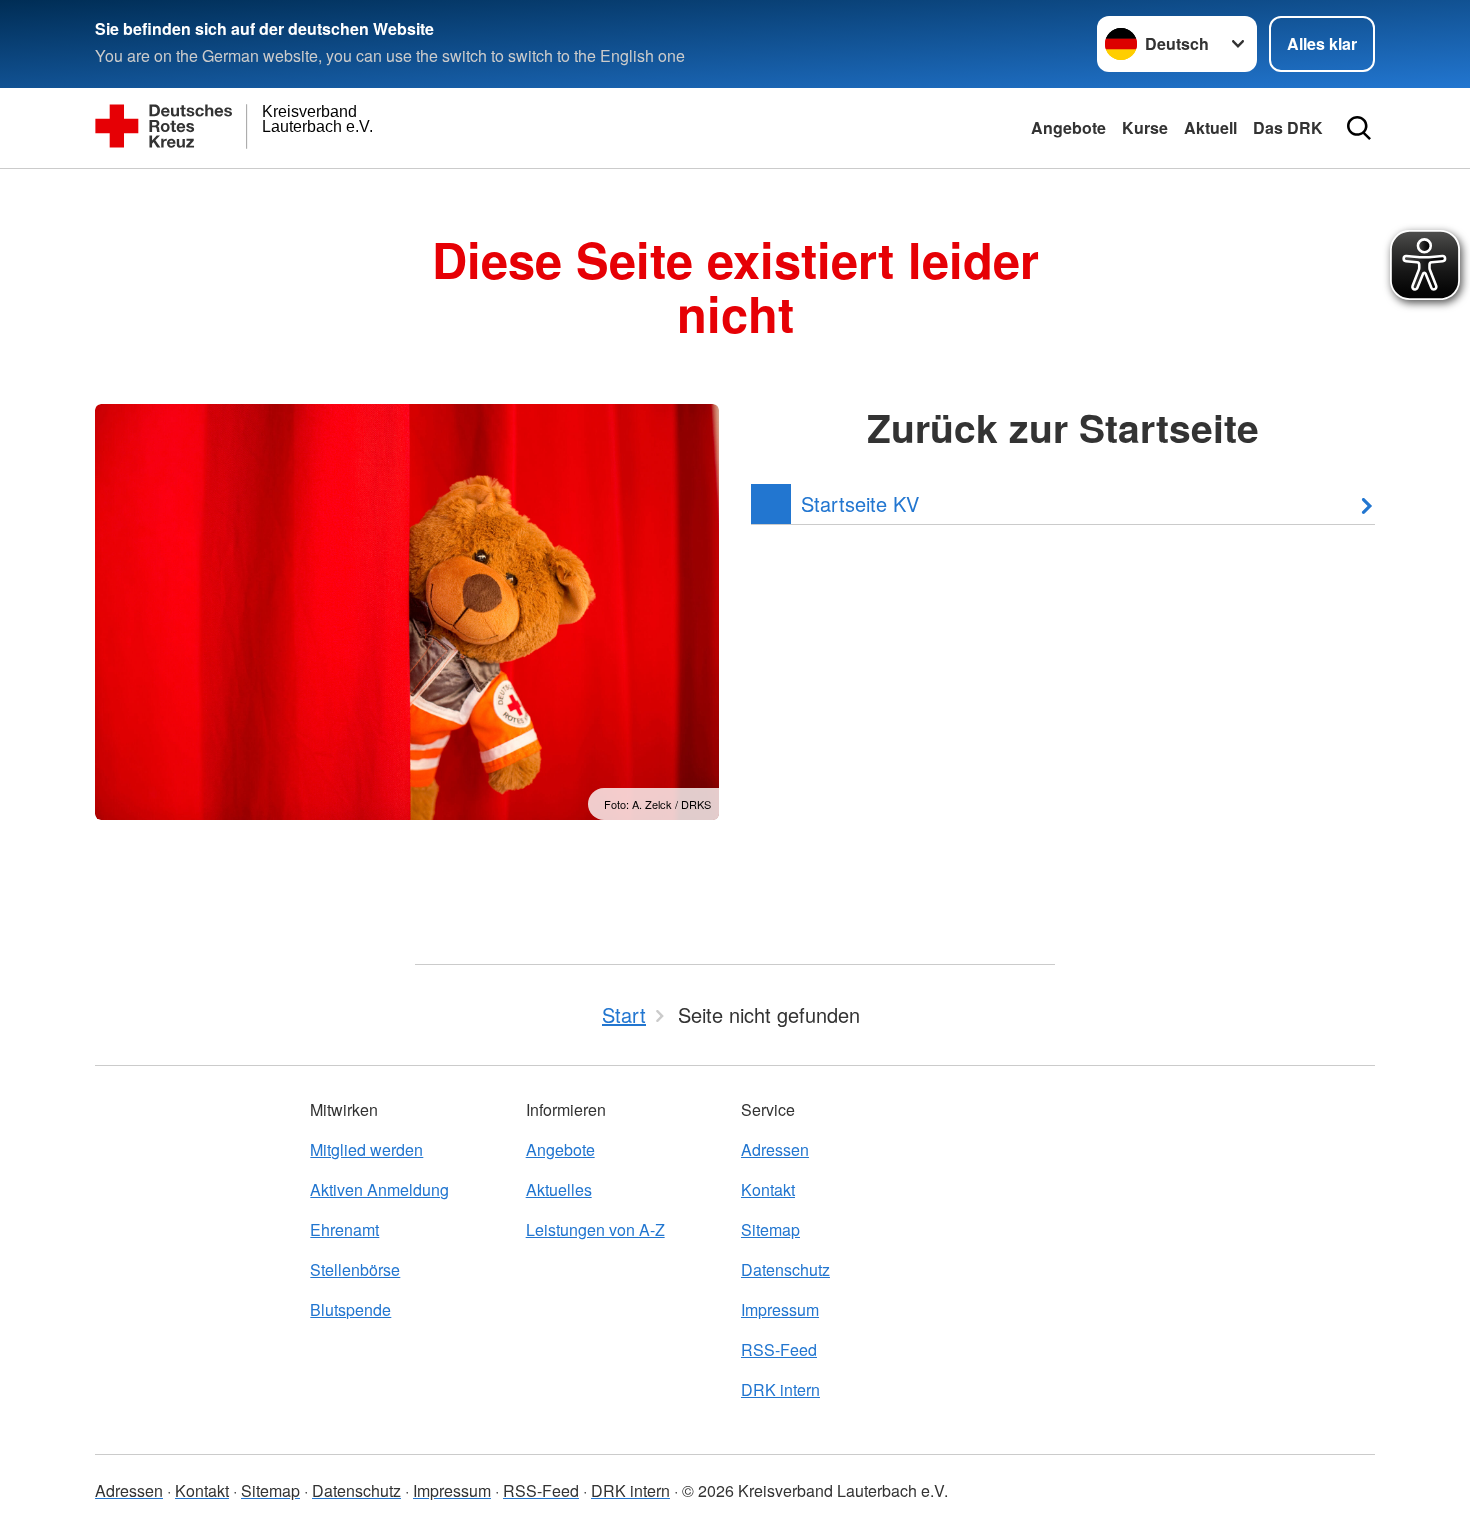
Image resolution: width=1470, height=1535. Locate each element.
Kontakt (768, 1189)
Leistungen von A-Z (595, 1229)
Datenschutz (785, 1269)
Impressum (780, 1309)
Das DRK (1288, 127)
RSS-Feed (779, 1349)
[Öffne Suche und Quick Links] (1359, 128)
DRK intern (780, 1389)
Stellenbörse (355, 1269)
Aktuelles (559, 1189)
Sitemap (770, 1229)
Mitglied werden (366, 1149)
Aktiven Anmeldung (379, 1189)
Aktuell (1210, 127)
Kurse (1145, 127)
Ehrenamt (344, 1229)
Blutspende (350, 1309)
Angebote (1068, 127)
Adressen (775, 1149)
